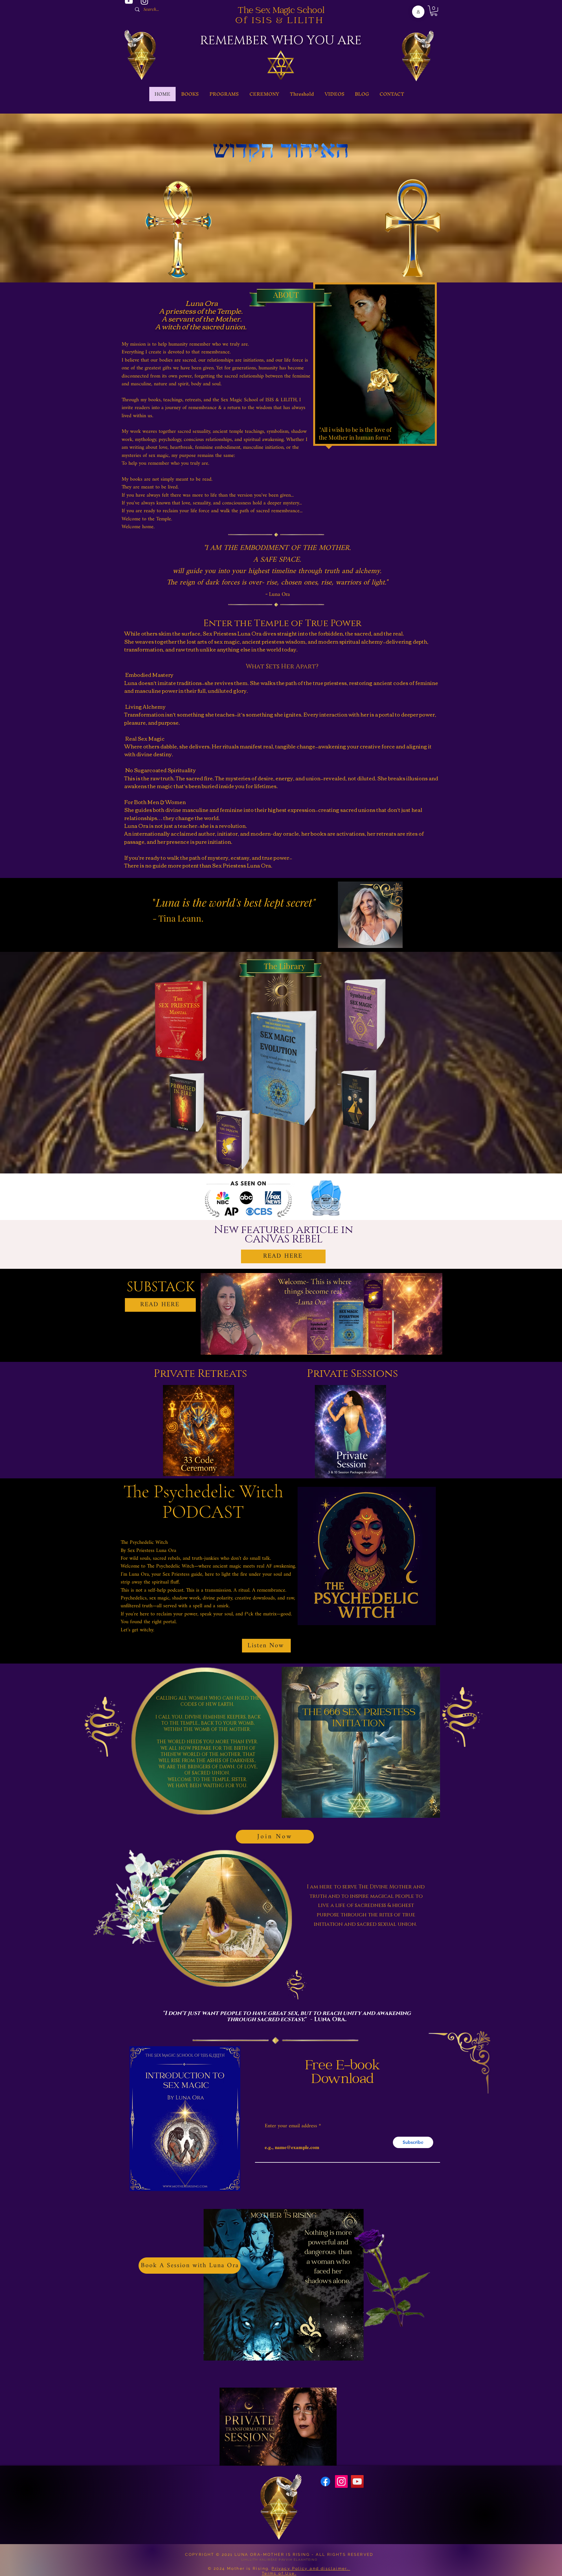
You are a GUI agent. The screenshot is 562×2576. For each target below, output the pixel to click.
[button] (434, 11)
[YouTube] (357, 2481)
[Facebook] (325, 2481)
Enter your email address (291, 2126)
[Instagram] (341, 2481)
